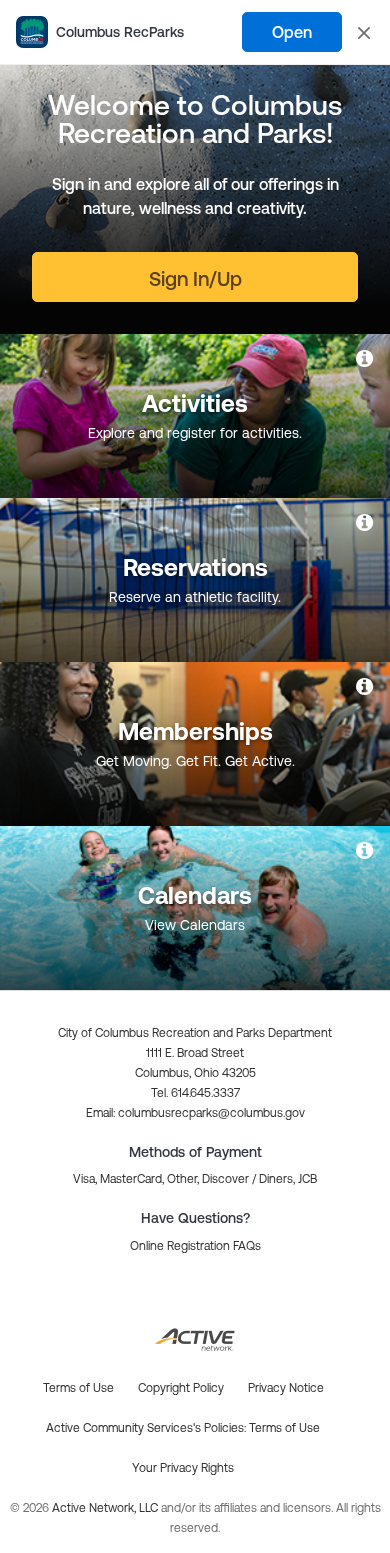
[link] (366, 358)
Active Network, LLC (106, 1508)
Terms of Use (284, 1428)
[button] (195, 1113)
